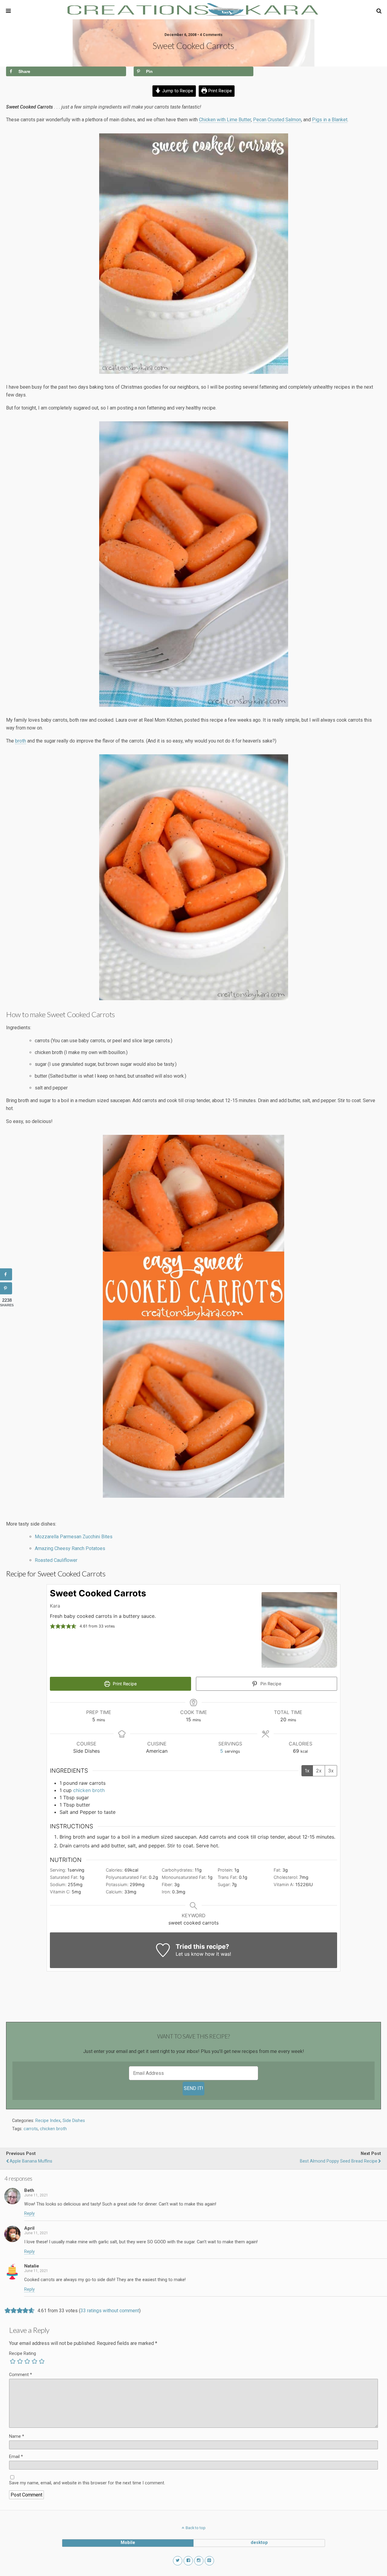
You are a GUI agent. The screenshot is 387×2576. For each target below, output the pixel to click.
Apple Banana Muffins (31, 2161)
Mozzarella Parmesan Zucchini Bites (74, 1537)
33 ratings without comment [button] (110, 2311)
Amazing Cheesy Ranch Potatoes (70, 1548)
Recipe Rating (23, 2354)
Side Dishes (74, 2121)
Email (16, 2457)
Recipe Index (48, 2121)
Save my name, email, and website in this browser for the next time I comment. (87, 2483)
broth (21, 741)
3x (331, 1771)
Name (17, 2436)
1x (307, 1771)
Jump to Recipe (177, 91)
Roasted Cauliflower (56, 1560)
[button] (379, 11)
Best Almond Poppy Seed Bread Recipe (339, 2161)
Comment (21, 2375)
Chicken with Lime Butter (225, 120)
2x (319, 1771)
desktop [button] (259, 2543)
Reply (29, 2214)
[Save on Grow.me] (266, 71)
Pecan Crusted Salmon (277, 120)
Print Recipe (220, 91)
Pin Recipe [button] (270, 1684)
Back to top (196, 2528)
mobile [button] (128, 2543)
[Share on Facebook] (6, 1275)
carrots (31, 2129)
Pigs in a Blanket (330, 120)
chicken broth (89, 1790)
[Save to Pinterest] (6, 1288)
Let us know (190, 1954)
